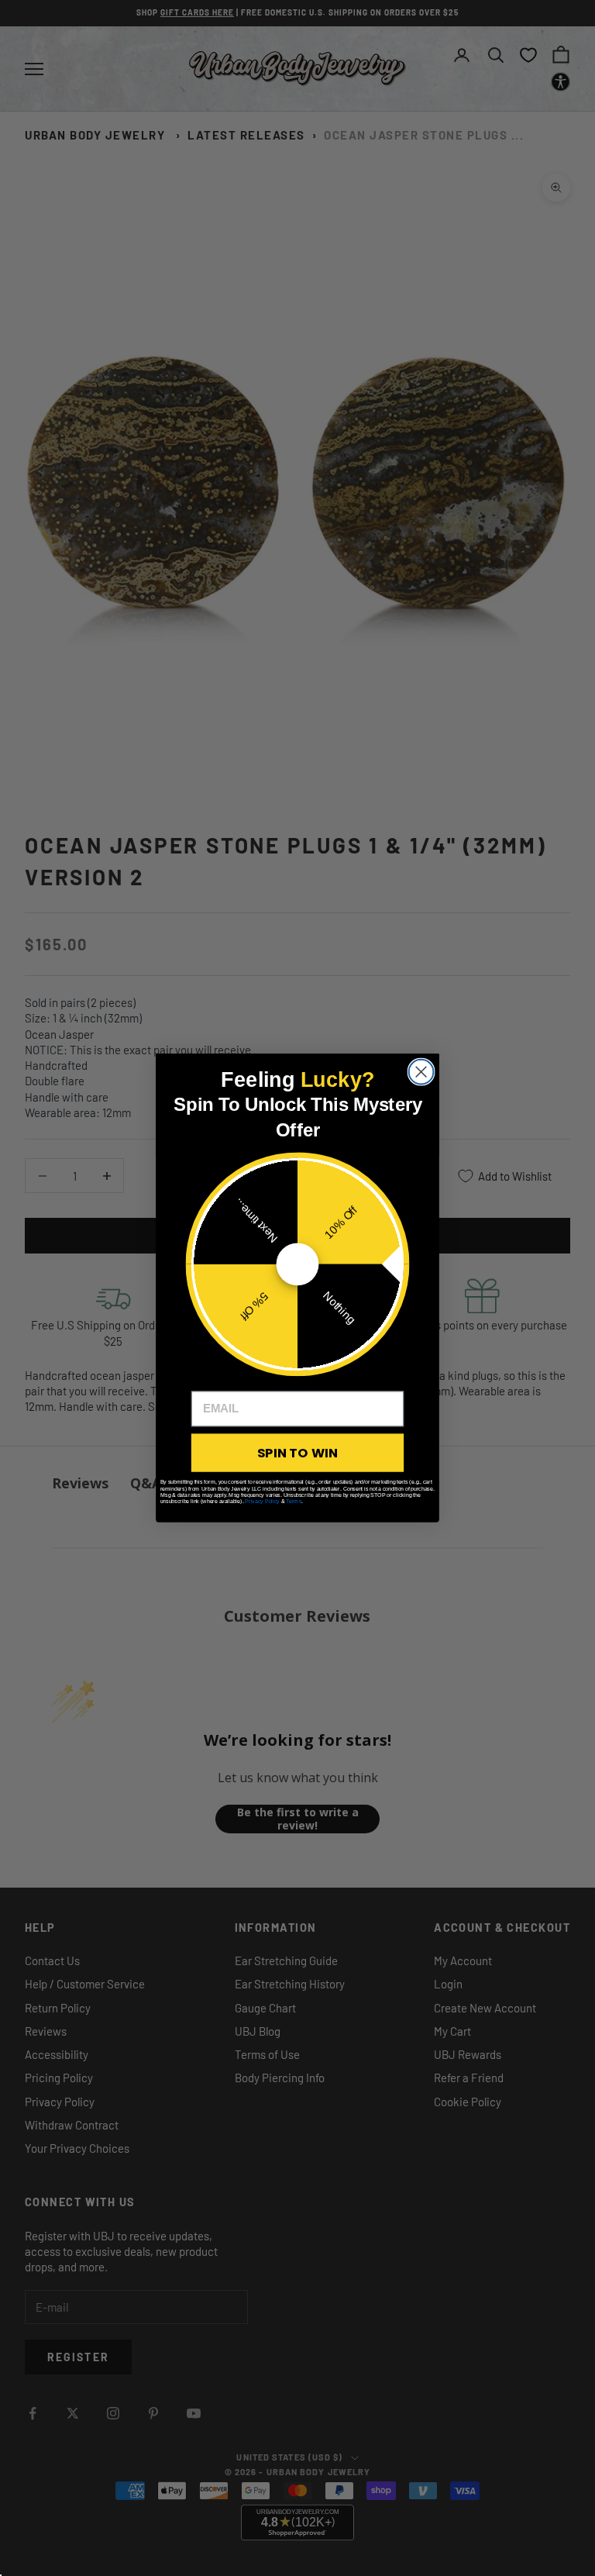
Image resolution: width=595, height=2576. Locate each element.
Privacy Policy (262, 1501)
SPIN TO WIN (297, 1452)
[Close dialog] (421, 1072)
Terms (294, 1501)
